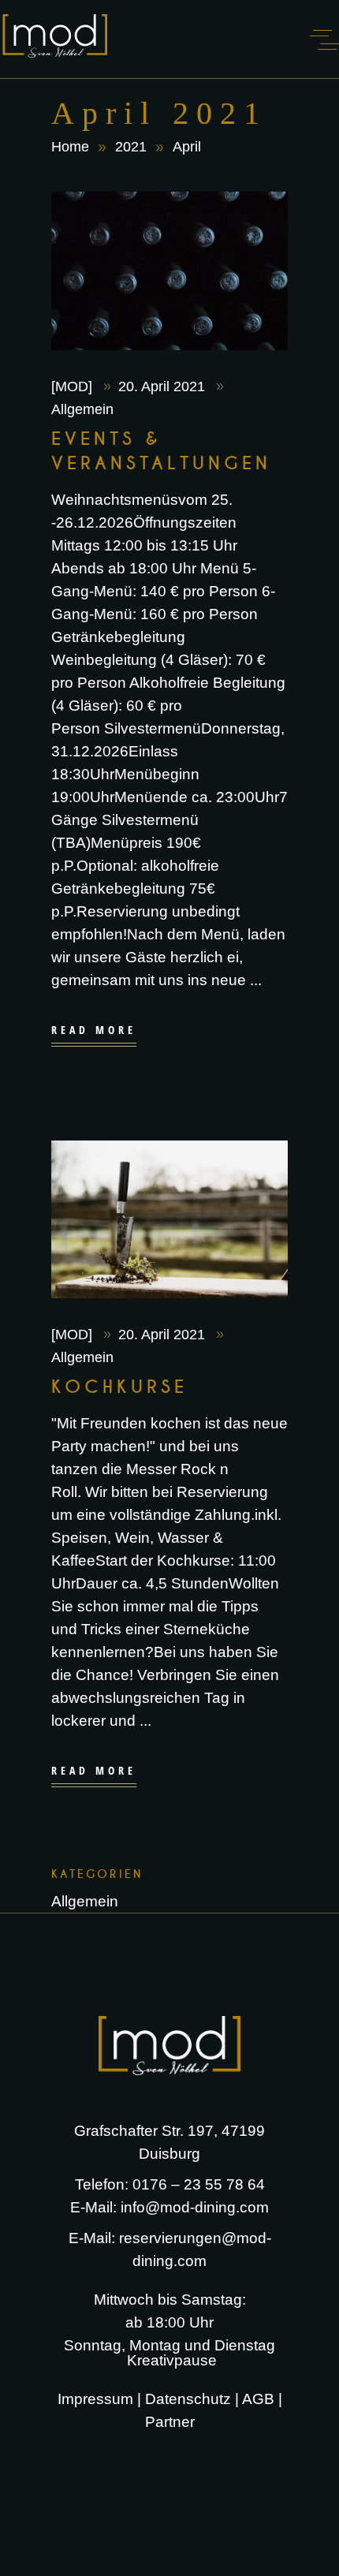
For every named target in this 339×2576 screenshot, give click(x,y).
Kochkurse (120, 1387)
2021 (131, 147)
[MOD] (74, 386)
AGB (258, 2399)
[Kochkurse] (169, 1219)
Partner (172, 2422)
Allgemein (82, 409)
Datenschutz (188, 2399)
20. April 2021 (164, 386)
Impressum (95, 2399)
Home (70, 147)
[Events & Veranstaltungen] (169, 271)
